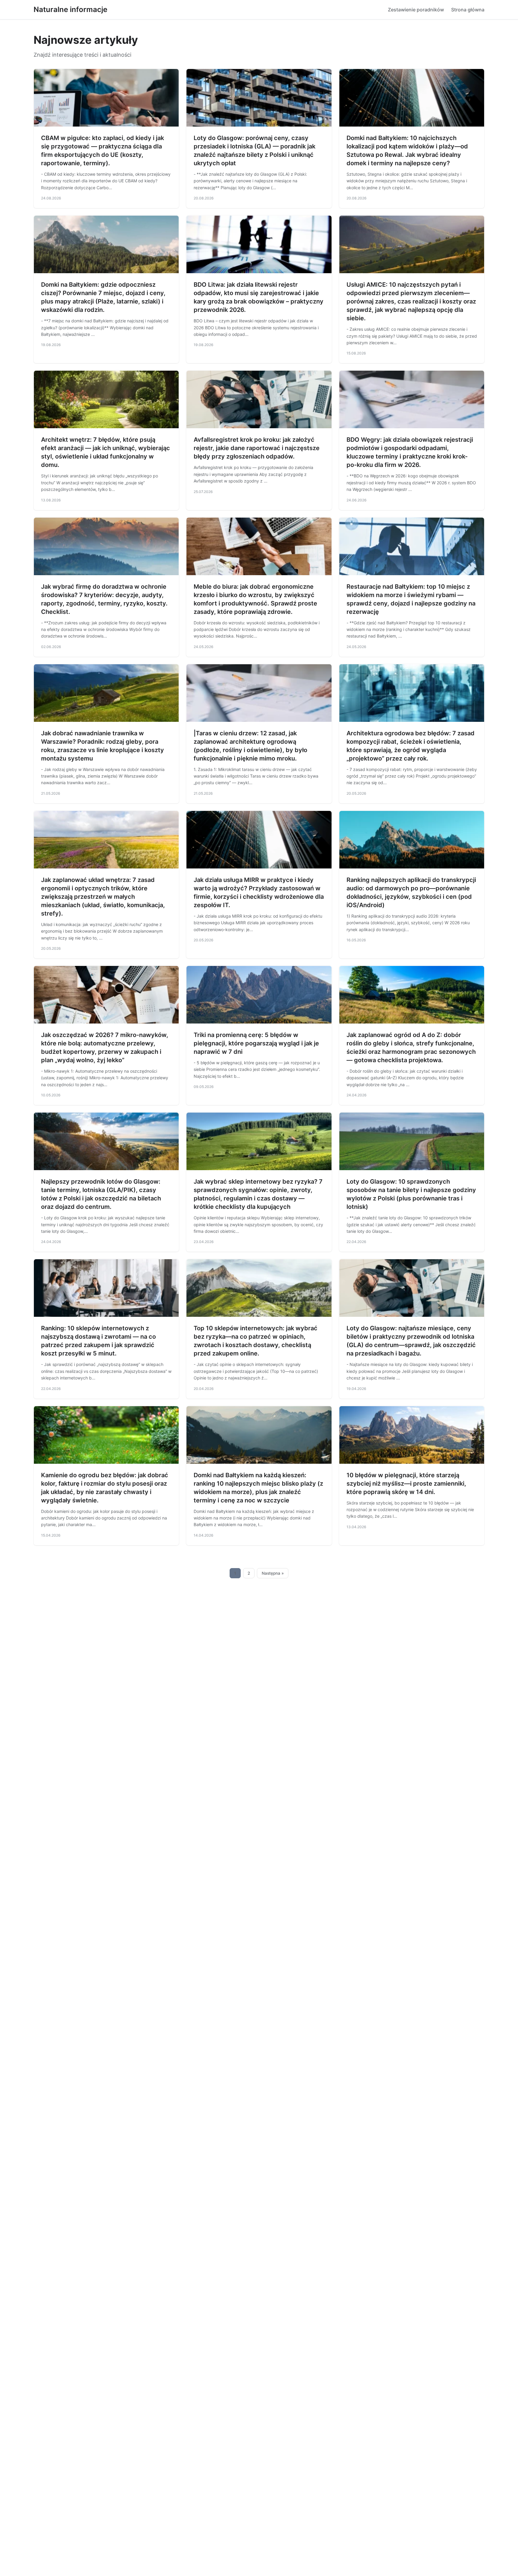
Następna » (273, 1573)
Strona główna (468, 10)
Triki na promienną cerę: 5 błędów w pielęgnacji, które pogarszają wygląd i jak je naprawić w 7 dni (256, 1043)
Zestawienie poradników (416, 10)
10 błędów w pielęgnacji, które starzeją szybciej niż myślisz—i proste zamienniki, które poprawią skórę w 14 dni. (406, 1484)
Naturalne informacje (70, 9)
